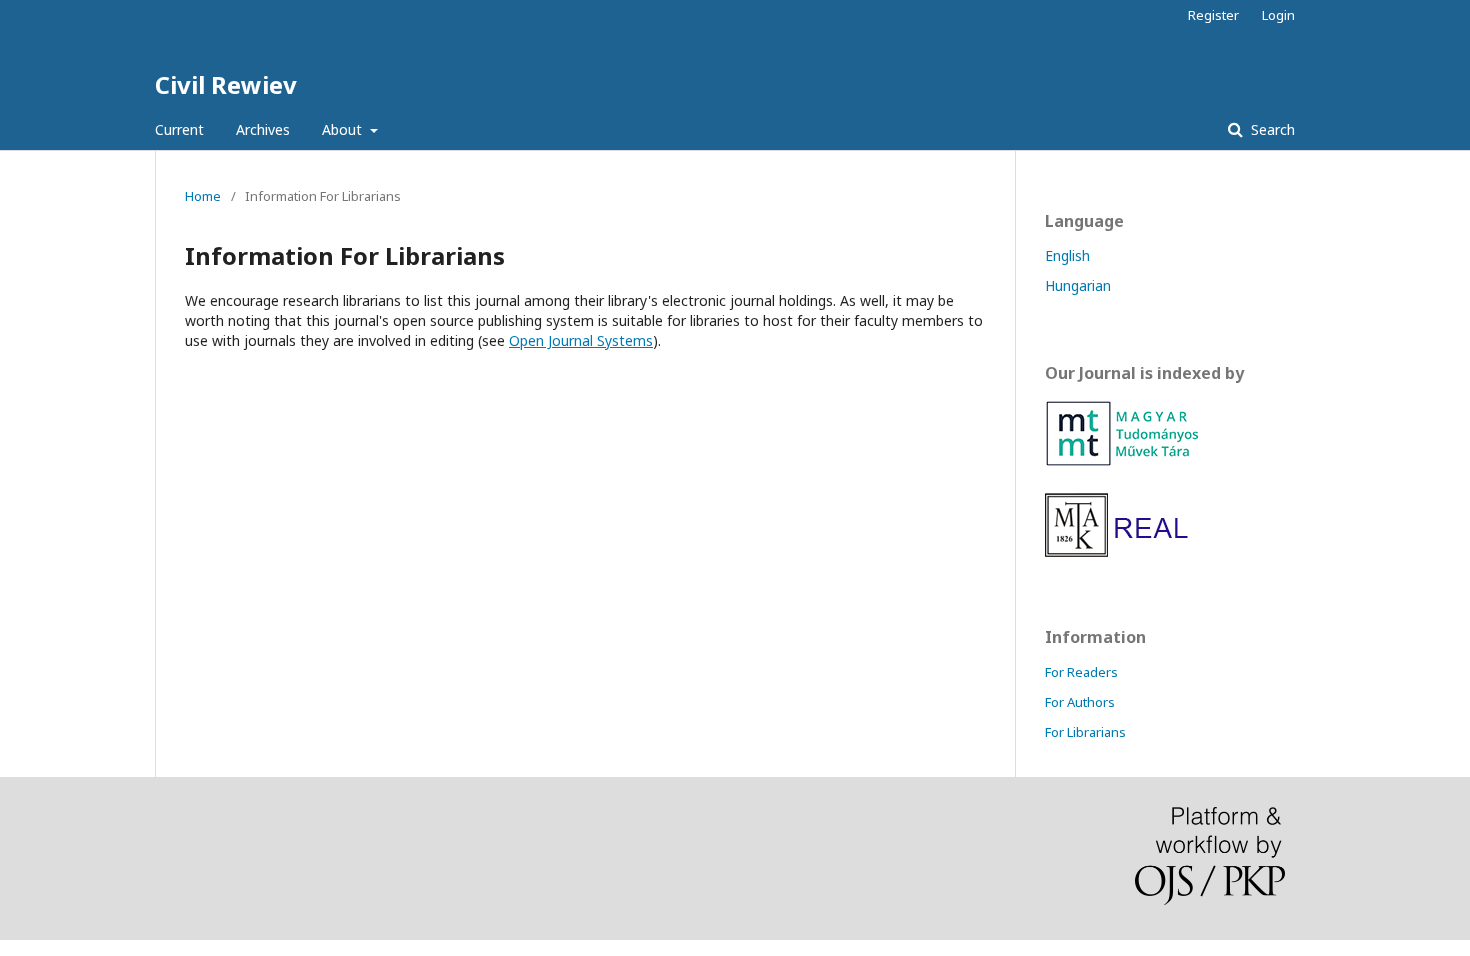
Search (1271, 129)
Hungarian (1078, 285)
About (344, 129)
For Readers (1081, 672)
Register (1213, 15)
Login (1278, 15)
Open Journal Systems (581, 340)
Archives (263, 129)
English (1067, 255)
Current (179, 129)
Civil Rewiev (226, 84)
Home (203, 196)
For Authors (1080, 702)
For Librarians (1085, 732)
